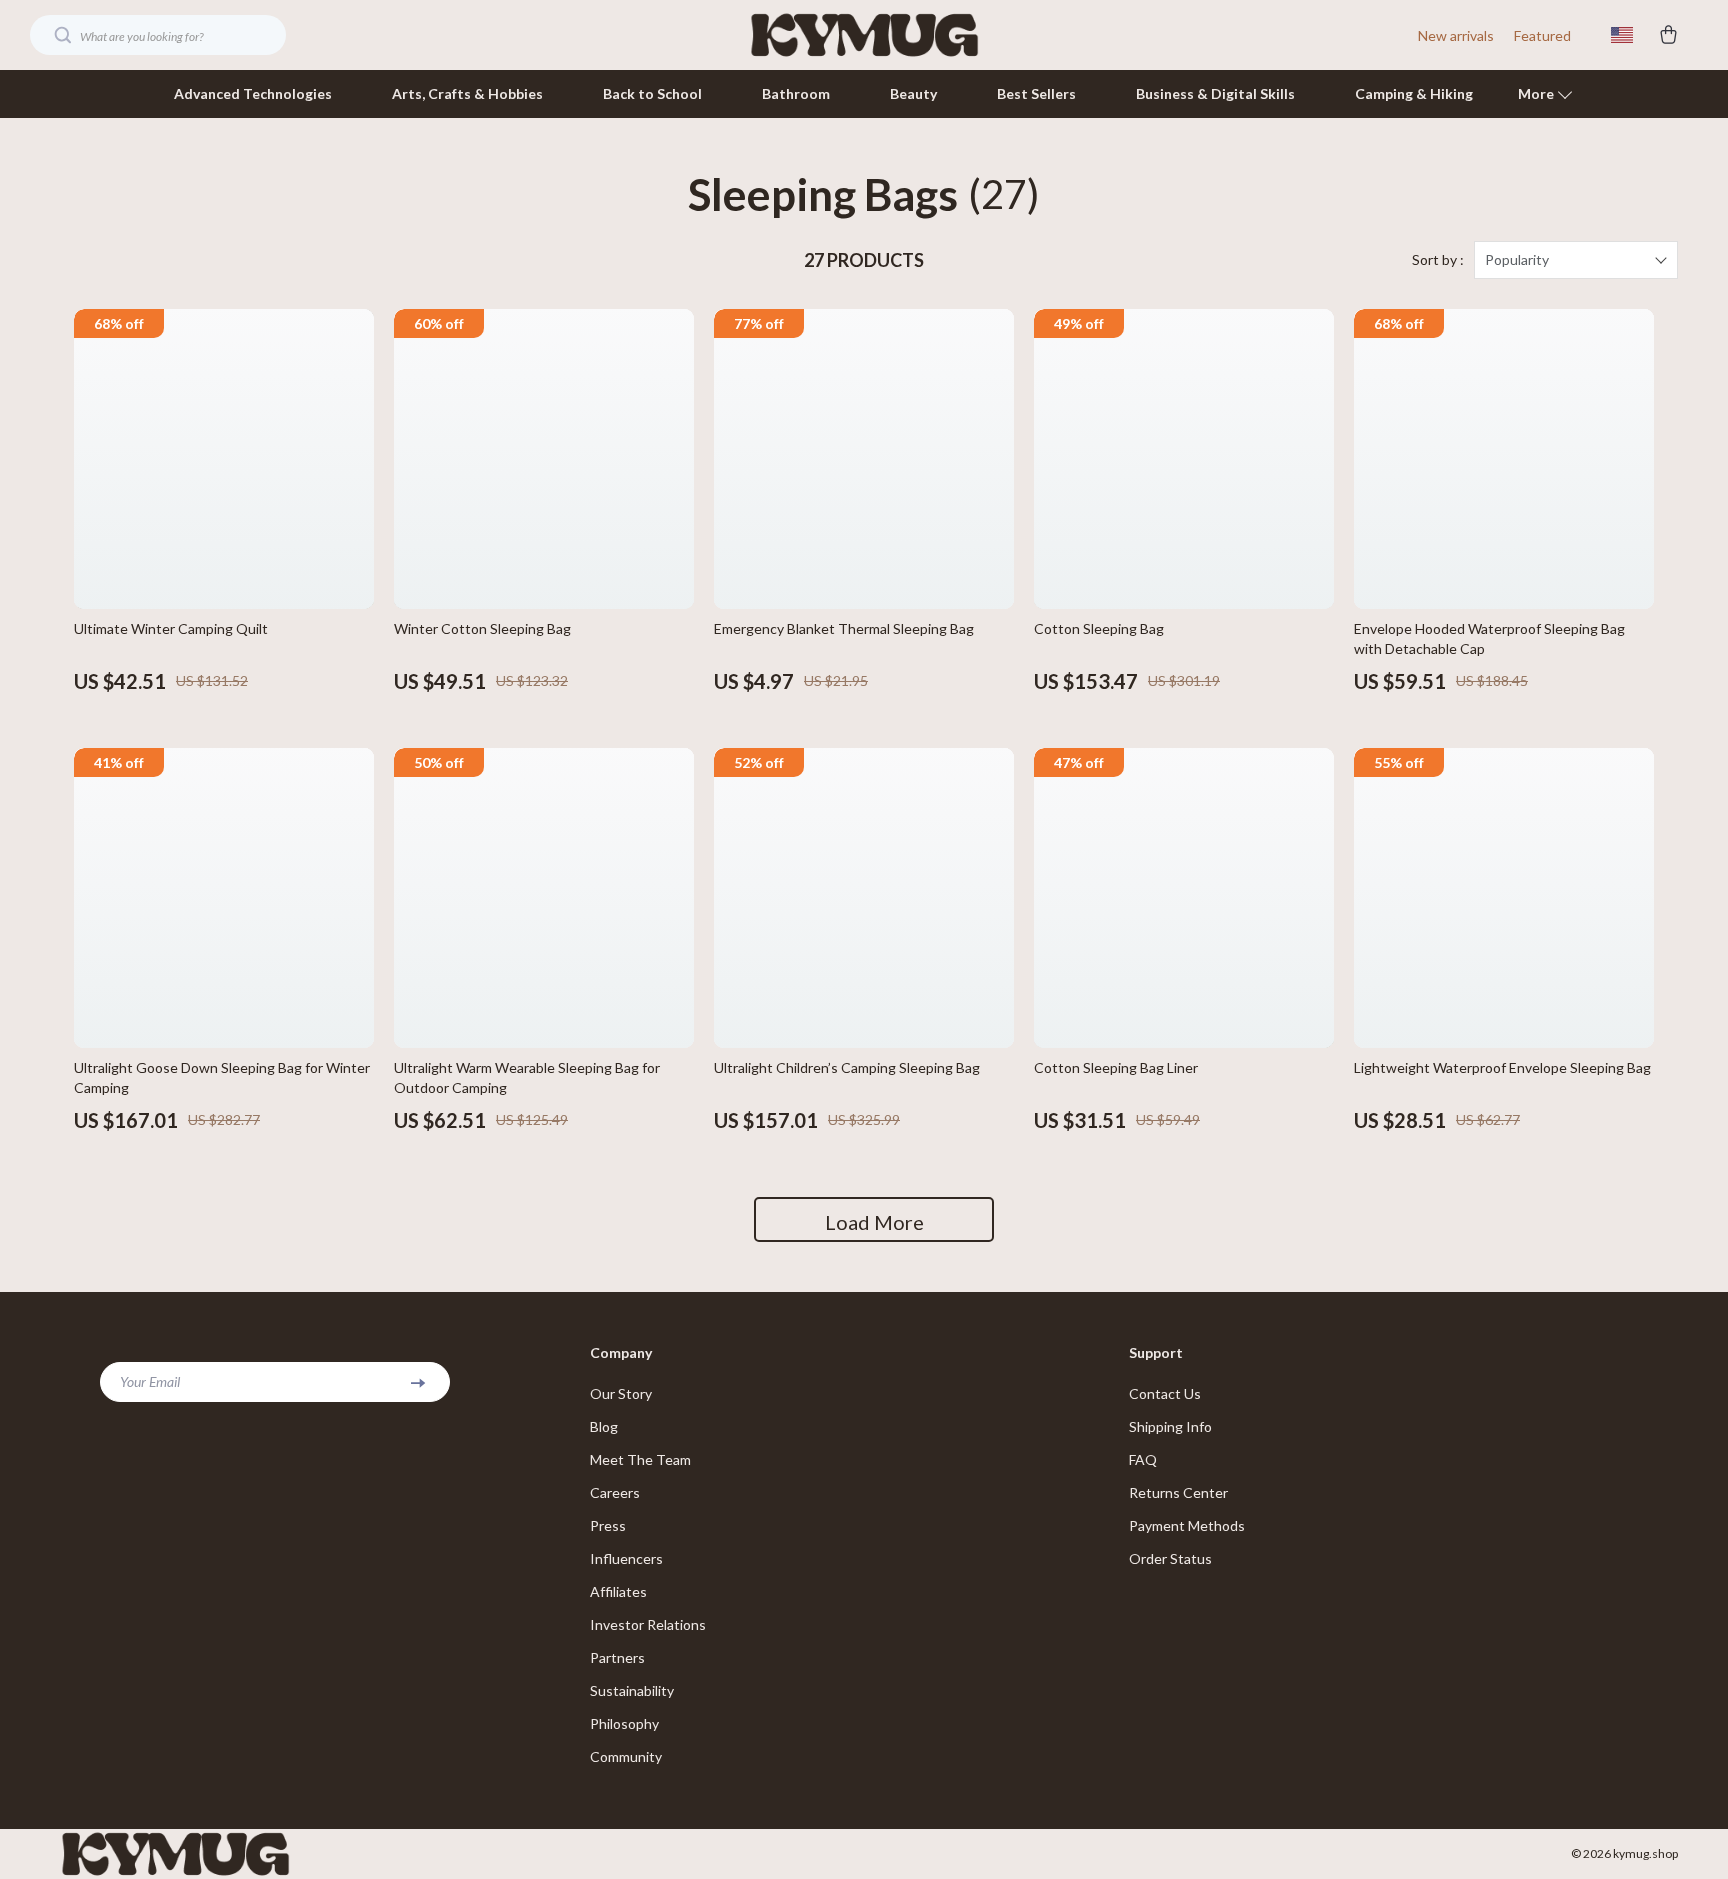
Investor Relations (648, 1624)
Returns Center (1178, 1492)
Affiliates (618, 1591)
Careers (615, 1492)
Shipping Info (1170, 1426)
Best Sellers (1036, 93)
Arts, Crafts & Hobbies (467, 93)
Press (608, 1525)
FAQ (1143, 1459)
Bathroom (796, 93)
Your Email (150, 1381)
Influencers (626, 1558)
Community (626, 1756)
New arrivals (1456, 35)
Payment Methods (1187, 1525)
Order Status (1170, 1558)
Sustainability (632, 1690)
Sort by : (1438, 259)
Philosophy (624, 1723)
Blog (604, 1426)
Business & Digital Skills (1215, 93)
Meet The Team (640, 1459)
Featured (1542, 35)
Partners (617, 1657)
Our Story (621, 1393)
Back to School (652, 93)
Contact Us (1165, 1393)
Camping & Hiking (1414, 93)
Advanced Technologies (253, 93)
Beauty (913, 93)
